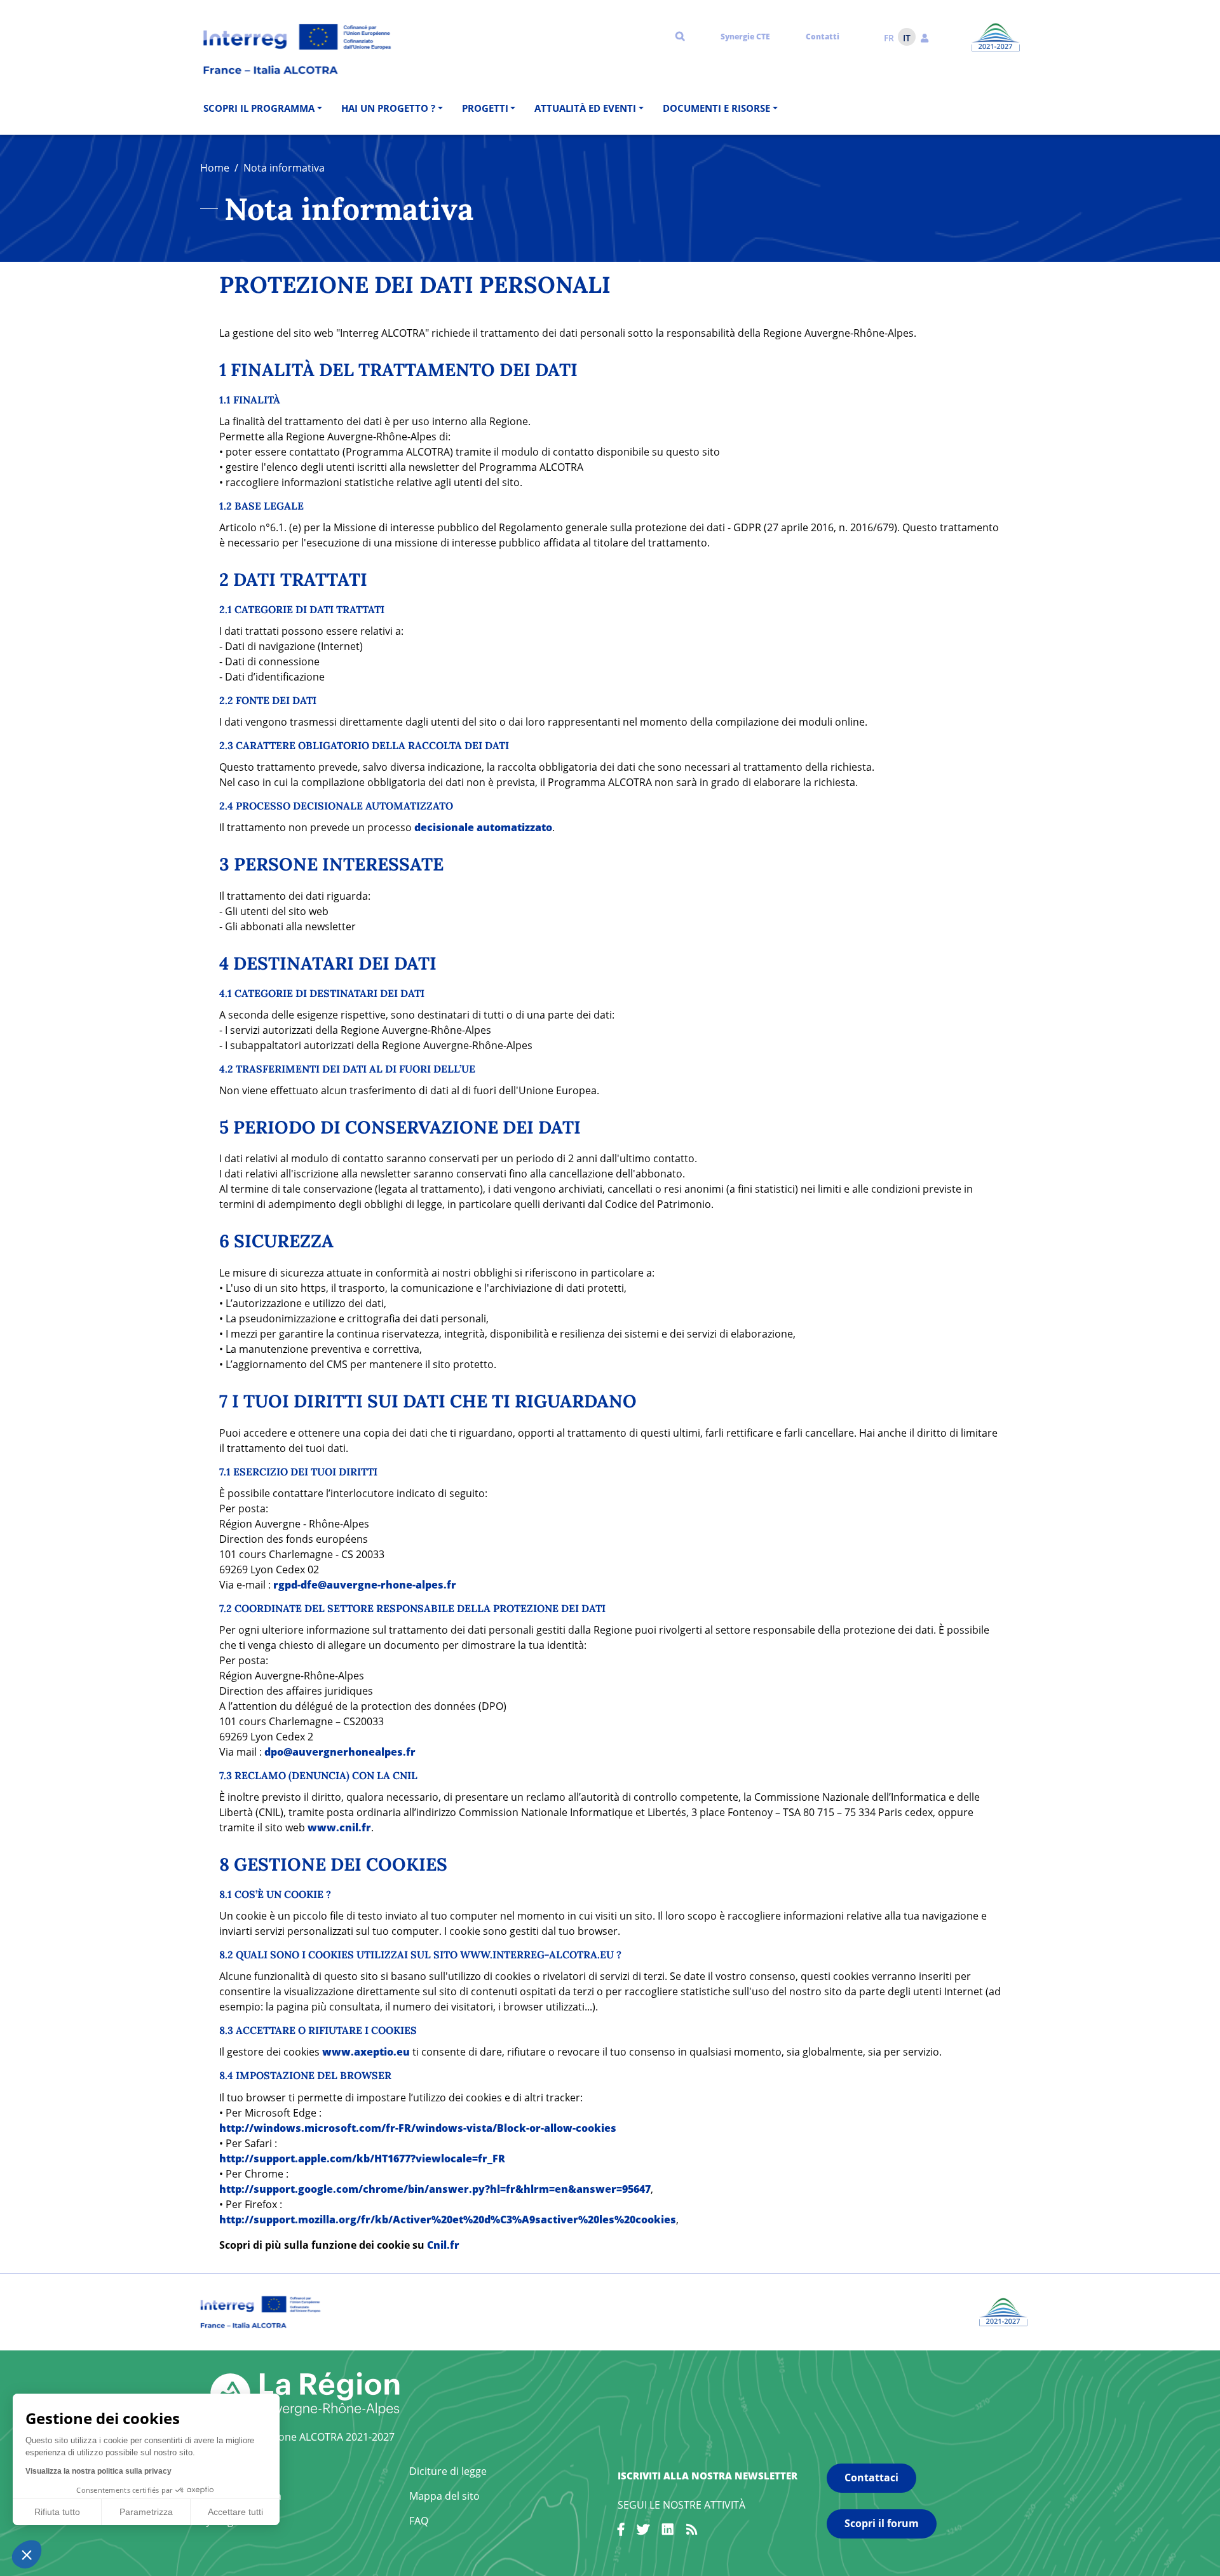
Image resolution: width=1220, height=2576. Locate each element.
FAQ (419, 2521)
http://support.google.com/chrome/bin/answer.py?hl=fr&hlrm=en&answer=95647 (435, 2189)
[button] (925, 37)
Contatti (823, 37)
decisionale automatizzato (483, 827)
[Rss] (692, 2532)
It (907, 38)
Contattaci (871, 2478)
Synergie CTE (745, 37)
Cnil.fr (443, 2245)
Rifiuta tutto (57, 2512)
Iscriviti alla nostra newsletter (708, 2476)
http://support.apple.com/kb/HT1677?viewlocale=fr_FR (362, 2159)
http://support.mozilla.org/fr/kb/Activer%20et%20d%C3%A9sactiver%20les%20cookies (448, 2220)
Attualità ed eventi (585, 108)
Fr (889, 38)
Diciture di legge (448, 2471)
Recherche (680, 36)
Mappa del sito (444, 2496)
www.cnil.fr (339, 1827)
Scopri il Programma (259, 108)
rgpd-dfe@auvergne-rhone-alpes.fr (365, 1585)
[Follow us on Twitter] (643, 2532)
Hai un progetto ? (388, 108)
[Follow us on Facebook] (621, 2532)
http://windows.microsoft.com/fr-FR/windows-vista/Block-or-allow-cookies (418, 2128)
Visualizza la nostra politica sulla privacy (98, 2471)
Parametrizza (146, 2512)
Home (215, 168)
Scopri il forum (882, 2523)
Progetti (485, 108)
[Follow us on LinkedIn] (668, 2532)
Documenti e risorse (716, 108)
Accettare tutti (235, 2512)
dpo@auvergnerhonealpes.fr (340, 1752)
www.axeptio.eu (366, 2052)
